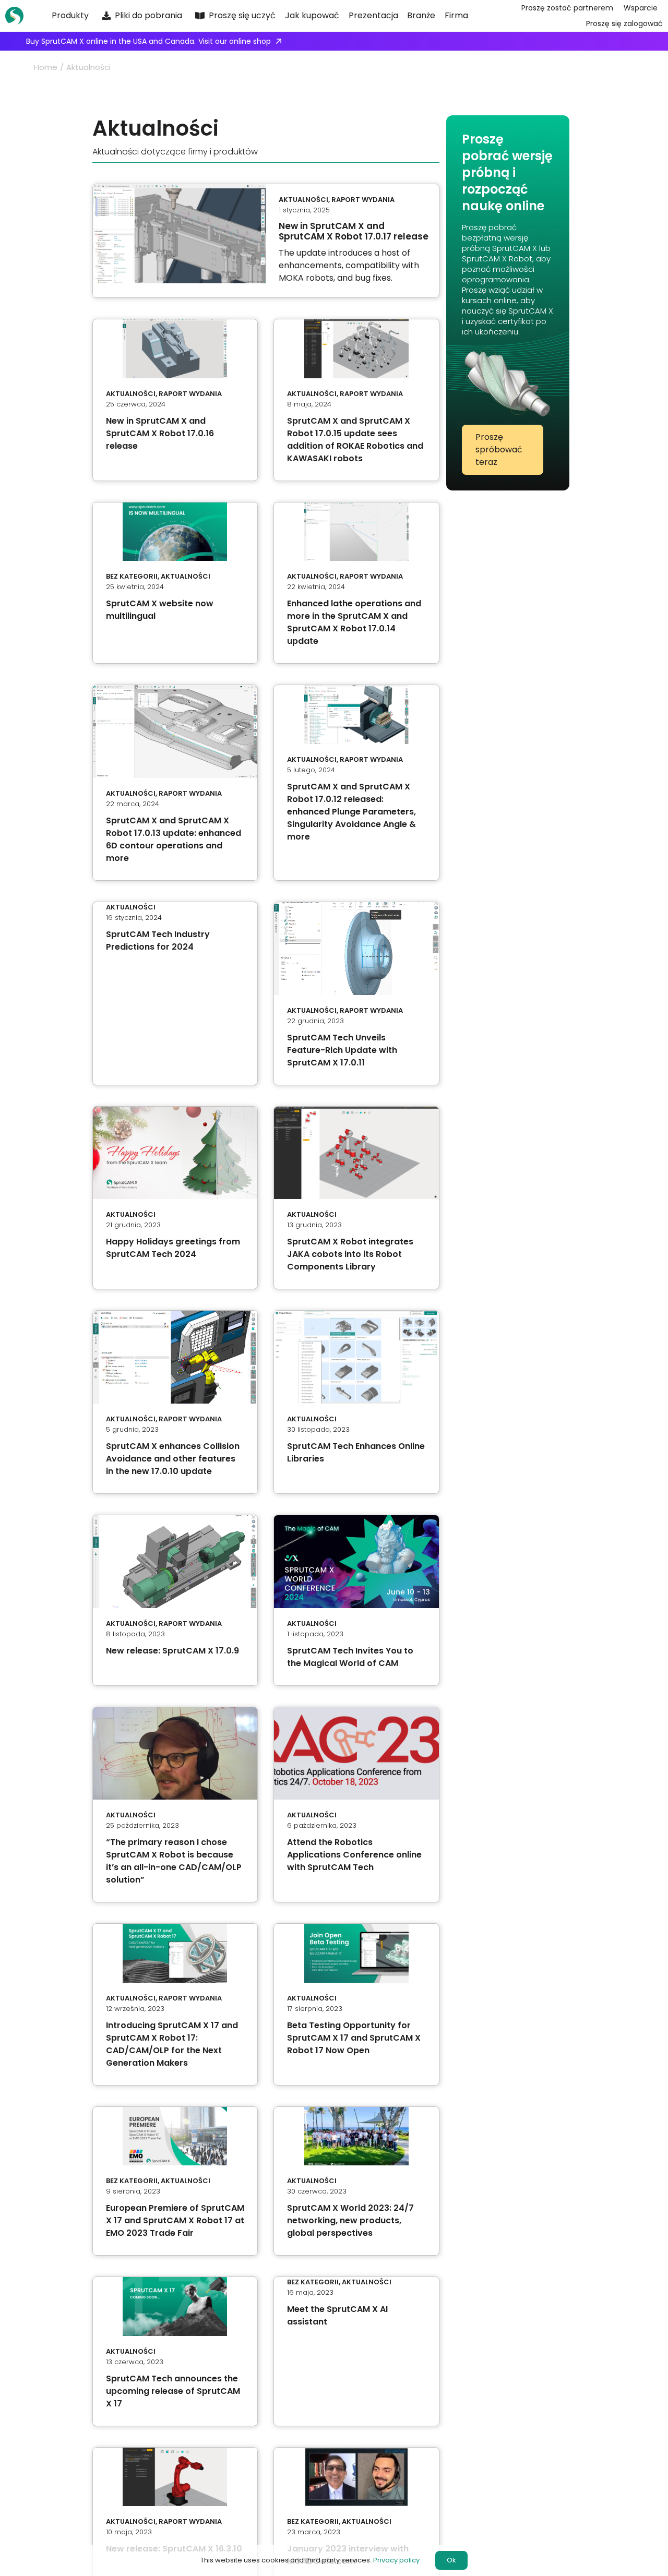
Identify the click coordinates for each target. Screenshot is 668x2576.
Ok (451, 2560)
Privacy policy (396, 2560)
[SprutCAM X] (17, 16)
